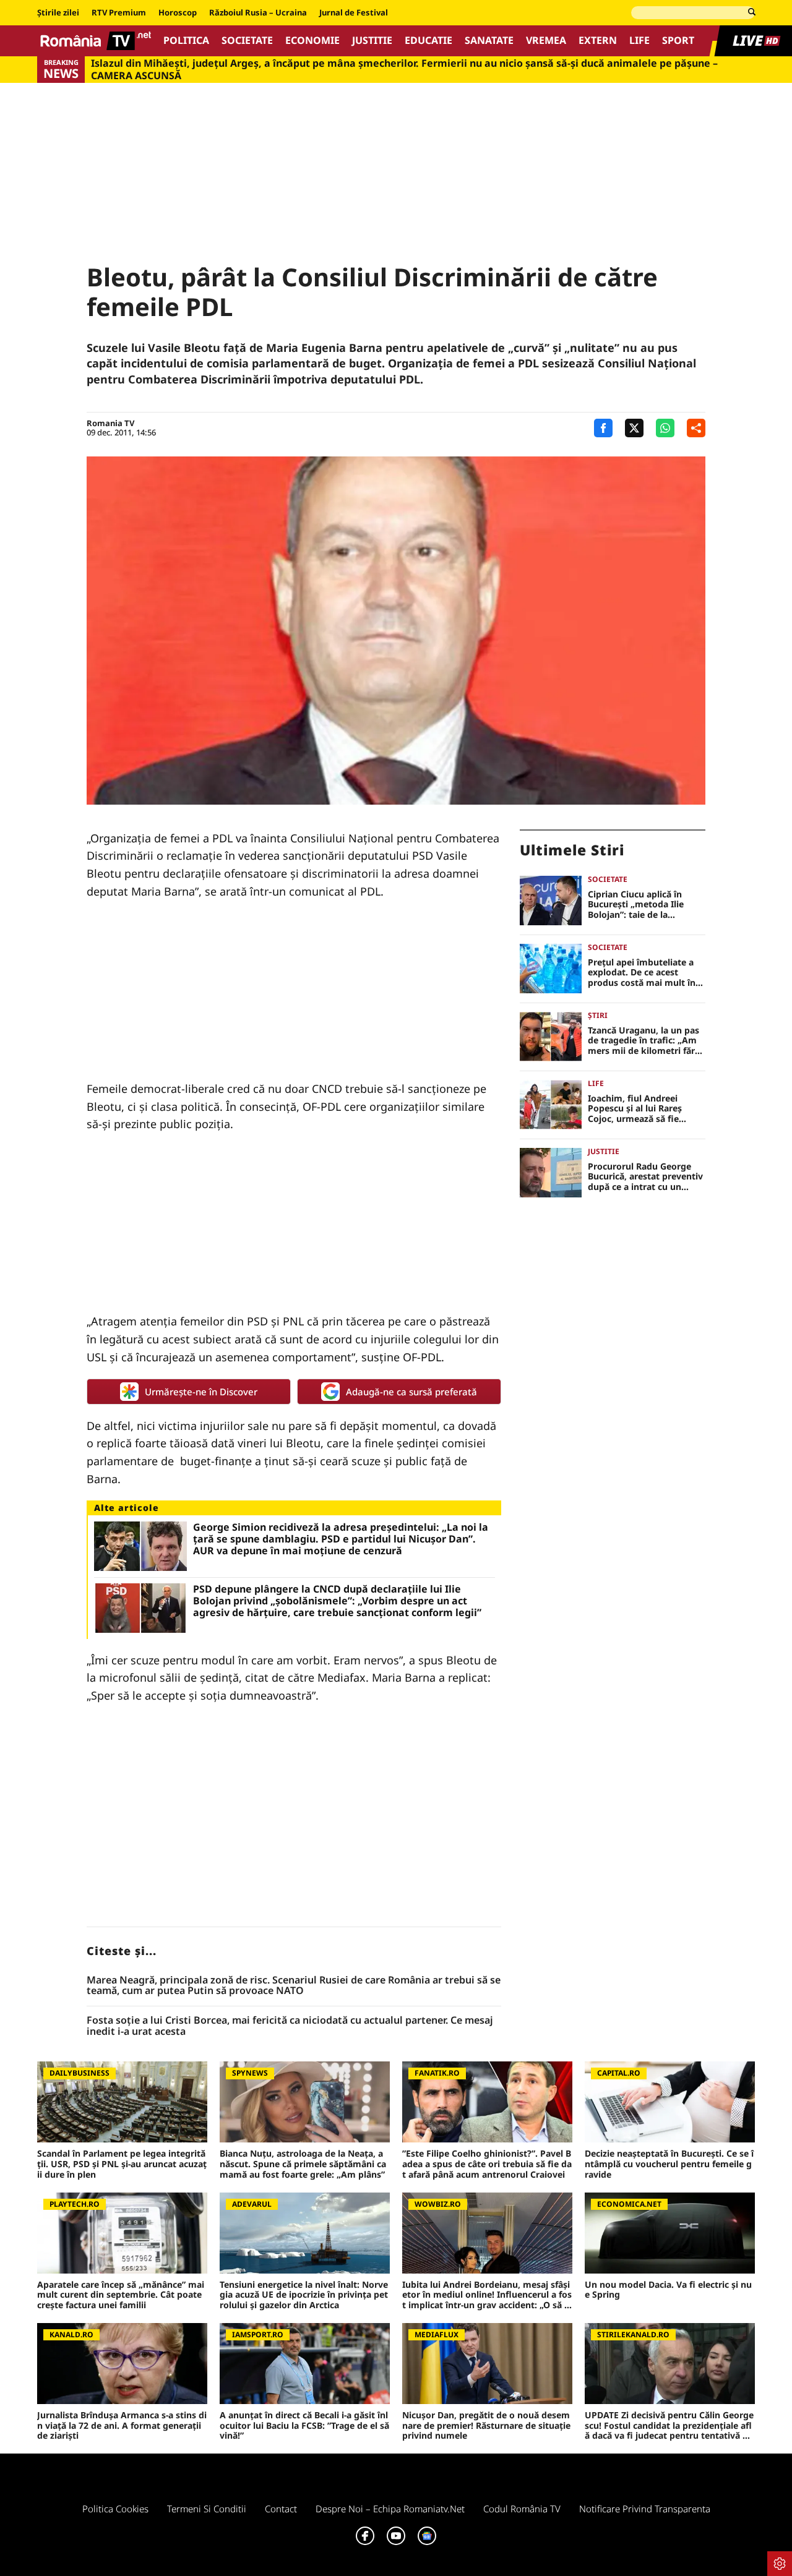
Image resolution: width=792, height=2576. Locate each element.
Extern (598, 41)
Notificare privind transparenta (645, 2509)
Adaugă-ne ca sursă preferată (411, 1392)
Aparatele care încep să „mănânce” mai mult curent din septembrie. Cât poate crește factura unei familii (121, 2295)
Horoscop (178, 13)
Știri (598, 1015)
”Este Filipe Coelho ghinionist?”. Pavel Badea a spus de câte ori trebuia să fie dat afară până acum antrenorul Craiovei (487, 2164)
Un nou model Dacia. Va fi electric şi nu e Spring (668, 2290)
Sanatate (489, 41)
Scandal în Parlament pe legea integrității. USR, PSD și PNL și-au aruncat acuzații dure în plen (122, 2164)
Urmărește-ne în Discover (201, 1392)
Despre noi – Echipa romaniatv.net (390, 2509)
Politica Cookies (115, 2509)
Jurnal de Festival (354, 13)
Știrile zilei (58, 13)
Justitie (372, 41)
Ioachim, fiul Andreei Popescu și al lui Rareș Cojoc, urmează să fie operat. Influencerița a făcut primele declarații (637, 1109)
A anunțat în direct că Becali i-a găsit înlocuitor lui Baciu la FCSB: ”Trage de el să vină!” (304, 2426)
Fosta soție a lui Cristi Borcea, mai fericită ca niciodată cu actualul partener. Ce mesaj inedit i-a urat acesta (290, 2026)
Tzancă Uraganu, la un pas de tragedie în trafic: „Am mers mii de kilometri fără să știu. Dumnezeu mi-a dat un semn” (646, 1041)
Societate (247, 41)
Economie (312, 41)
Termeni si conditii (207, 2509)
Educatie (428, 41)
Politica (186, 41)
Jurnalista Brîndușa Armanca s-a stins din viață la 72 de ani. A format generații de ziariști (122, 2426)
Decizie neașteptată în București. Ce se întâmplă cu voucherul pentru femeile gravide (669, 2164)
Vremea (546, 41)
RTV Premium (119, 13)
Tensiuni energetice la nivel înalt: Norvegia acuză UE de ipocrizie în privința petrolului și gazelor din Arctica (304, 2295)
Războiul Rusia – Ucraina (258, 13)
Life (639, 41)
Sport (678, 41)
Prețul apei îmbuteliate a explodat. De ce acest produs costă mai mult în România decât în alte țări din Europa (643, 973)
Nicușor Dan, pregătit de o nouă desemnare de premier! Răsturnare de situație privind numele (486, 2426)
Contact (281, 2509)
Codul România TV (522, 2509)
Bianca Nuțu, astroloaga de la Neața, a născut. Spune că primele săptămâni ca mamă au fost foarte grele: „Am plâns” (303, 2164)
